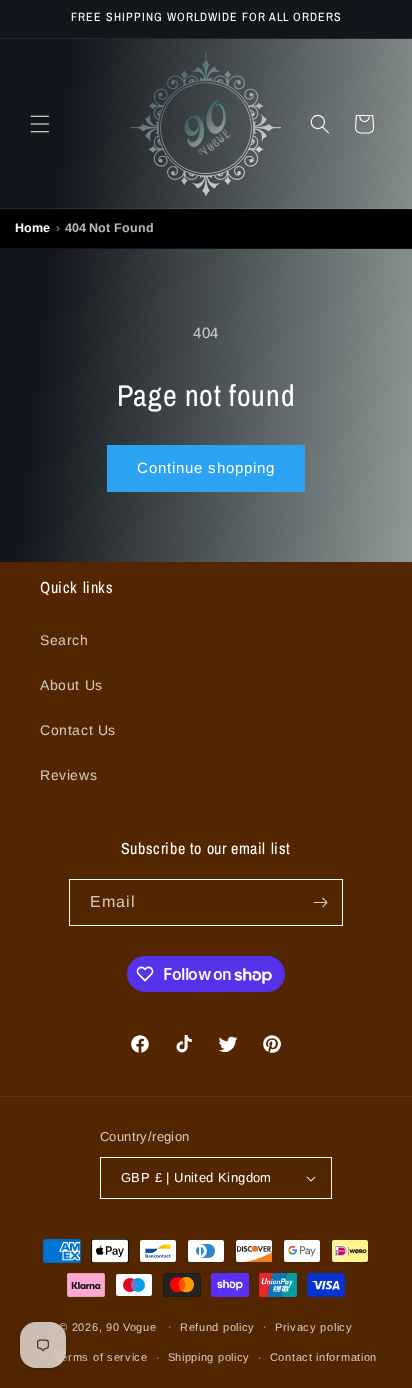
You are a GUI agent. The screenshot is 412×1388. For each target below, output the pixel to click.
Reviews (68, 775)
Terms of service (101, 1357)
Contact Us (78, 730)
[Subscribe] (320, 902)
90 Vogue (131, 1326)
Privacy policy (314, 1327)
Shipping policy (209, 1357)
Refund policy (217, 1327)
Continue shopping (206, 467)
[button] (40, 124)
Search (64, 640)
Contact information (323, 1357)
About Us (71, 685)
